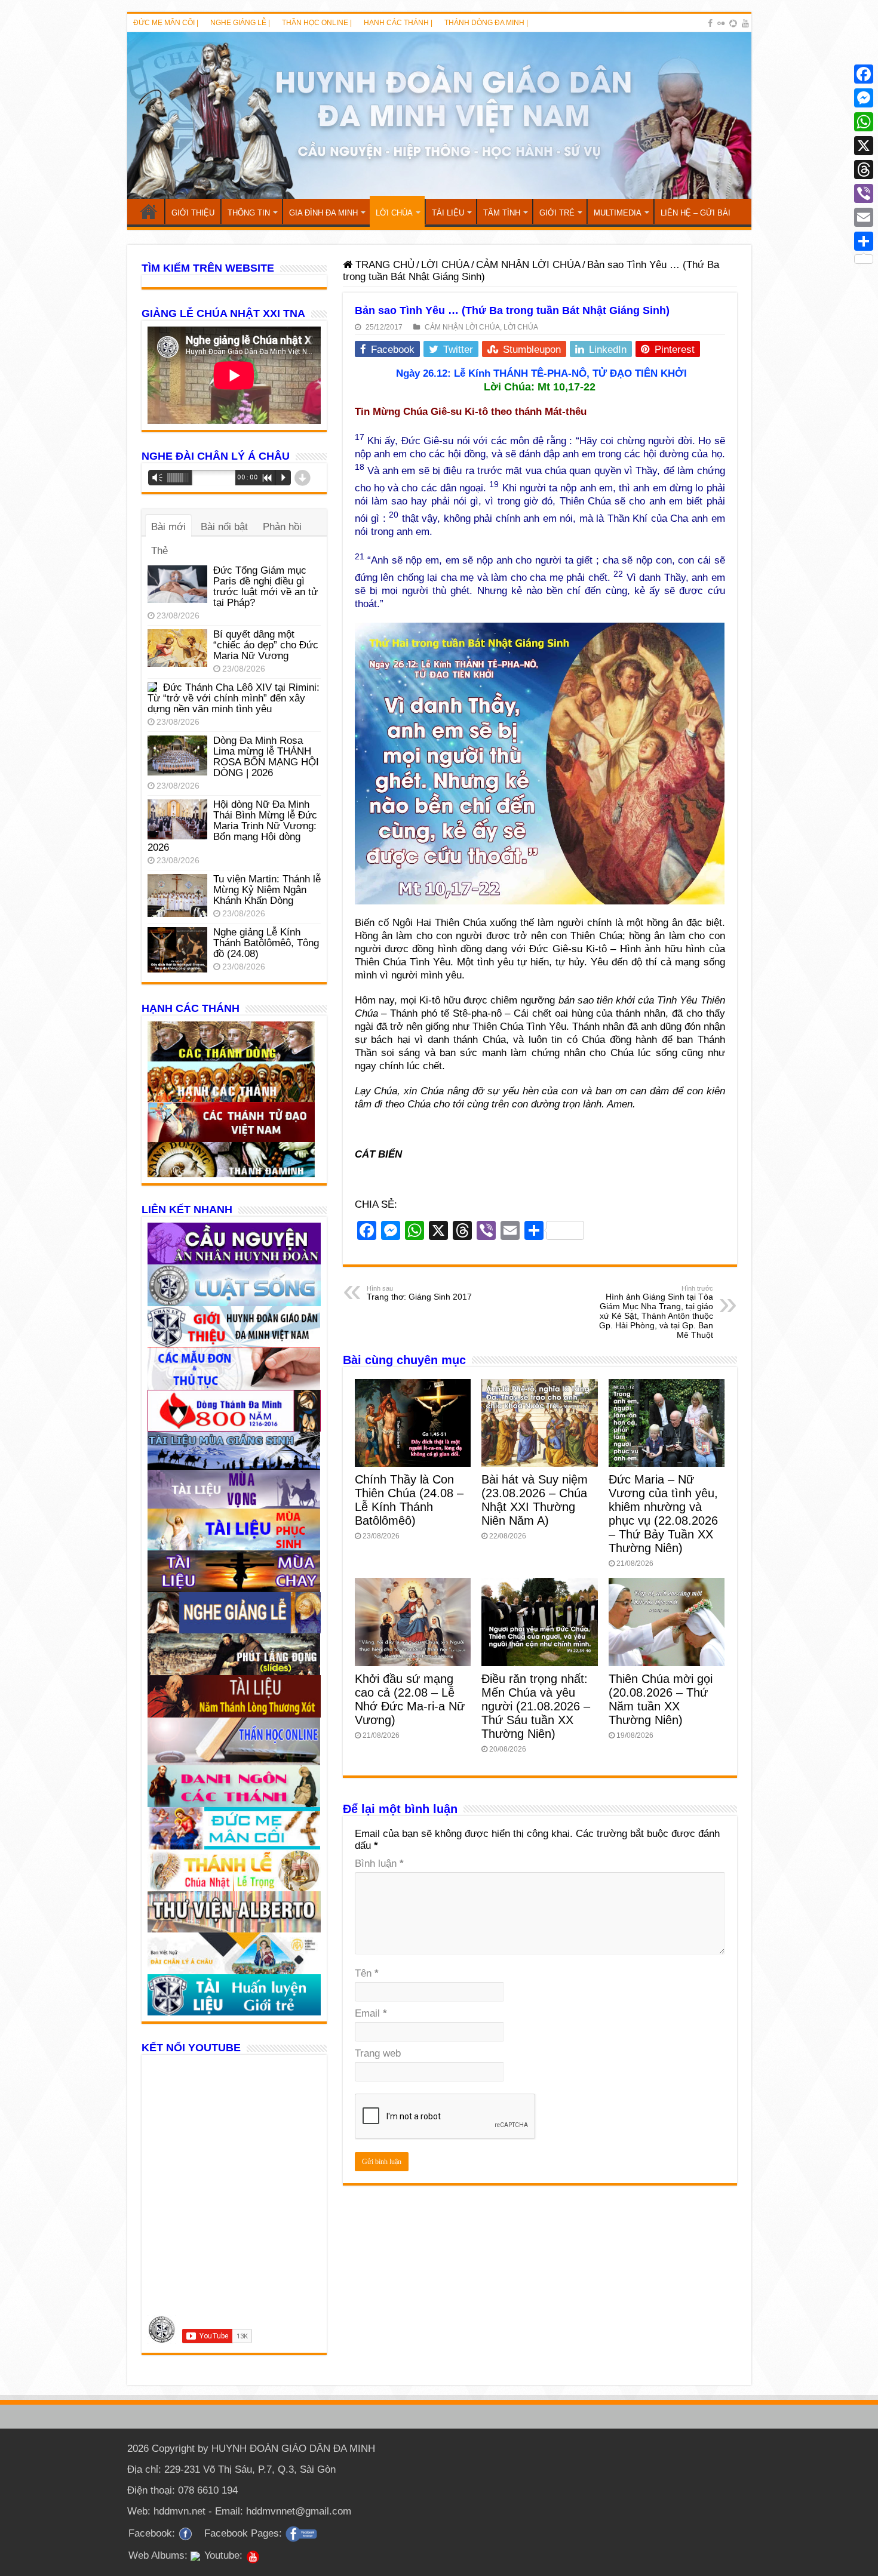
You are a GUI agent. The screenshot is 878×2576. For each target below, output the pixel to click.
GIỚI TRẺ (557, 213)
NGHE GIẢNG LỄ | (240, 23)
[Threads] (864, 170)
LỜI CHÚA (394, 213)
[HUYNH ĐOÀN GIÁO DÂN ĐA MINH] (439, 116)
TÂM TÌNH (502, 213)
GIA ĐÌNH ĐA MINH (323, 213)
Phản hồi (282, 527)
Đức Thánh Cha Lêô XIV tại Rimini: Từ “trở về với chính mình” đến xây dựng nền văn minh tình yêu (234, 698)
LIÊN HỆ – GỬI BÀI (696, 213)
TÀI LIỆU (448, 213)
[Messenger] (864, 98)
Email (371, 2013)
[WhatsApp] (864, 122)
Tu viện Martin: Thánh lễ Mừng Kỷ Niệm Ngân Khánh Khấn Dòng (267, 890)
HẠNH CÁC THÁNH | (398, 23)
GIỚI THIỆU (193, 213)
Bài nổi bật (224, 527)
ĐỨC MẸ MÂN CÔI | (166, 23)
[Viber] (864, 193)
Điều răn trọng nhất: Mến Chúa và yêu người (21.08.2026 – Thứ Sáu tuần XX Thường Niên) (536, 1706)
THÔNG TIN (249, 213)
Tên (367, 1973)
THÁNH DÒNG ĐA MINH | (486, 23)
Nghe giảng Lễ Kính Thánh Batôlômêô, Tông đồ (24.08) (266, 943)
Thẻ (159, 551)
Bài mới (168, 527)
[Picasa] (733, 23)
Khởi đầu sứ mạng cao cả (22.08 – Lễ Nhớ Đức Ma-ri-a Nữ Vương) (410, 1699)
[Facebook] (710, 23)
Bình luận (379, 1863)
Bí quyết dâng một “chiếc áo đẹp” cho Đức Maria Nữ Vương (266, 645)
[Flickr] (721, 23)
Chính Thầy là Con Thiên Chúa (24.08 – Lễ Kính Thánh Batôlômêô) (409, 1500)
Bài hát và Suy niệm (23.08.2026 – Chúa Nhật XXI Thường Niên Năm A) (535, 1500)
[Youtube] (745, 23)
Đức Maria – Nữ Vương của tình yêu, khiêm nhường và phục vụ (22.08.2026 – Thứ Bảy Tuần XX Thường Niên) (663, 1514)
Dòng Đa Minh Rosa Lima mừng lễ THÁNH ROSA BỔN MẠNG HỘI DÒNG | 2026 (266, 757)
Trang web (378, 2053)
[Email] (864, 217)
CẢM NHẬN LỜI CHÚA (528, 265)
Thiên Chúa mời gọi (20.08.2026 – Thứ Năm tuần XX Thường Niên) (661, 1699)
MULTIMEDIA (618, 213)
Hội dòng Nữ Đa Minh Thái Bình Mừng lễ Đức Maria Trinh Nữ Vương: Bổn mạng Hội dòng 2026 (232, 826)
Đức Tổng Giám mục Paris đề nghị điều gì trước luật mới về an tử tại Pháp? (265, 587)
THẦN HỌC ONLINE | (317, 23)
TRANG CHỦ (149, 211)
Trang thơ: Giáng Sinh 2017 (419, 1293)
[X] (864, 146)
